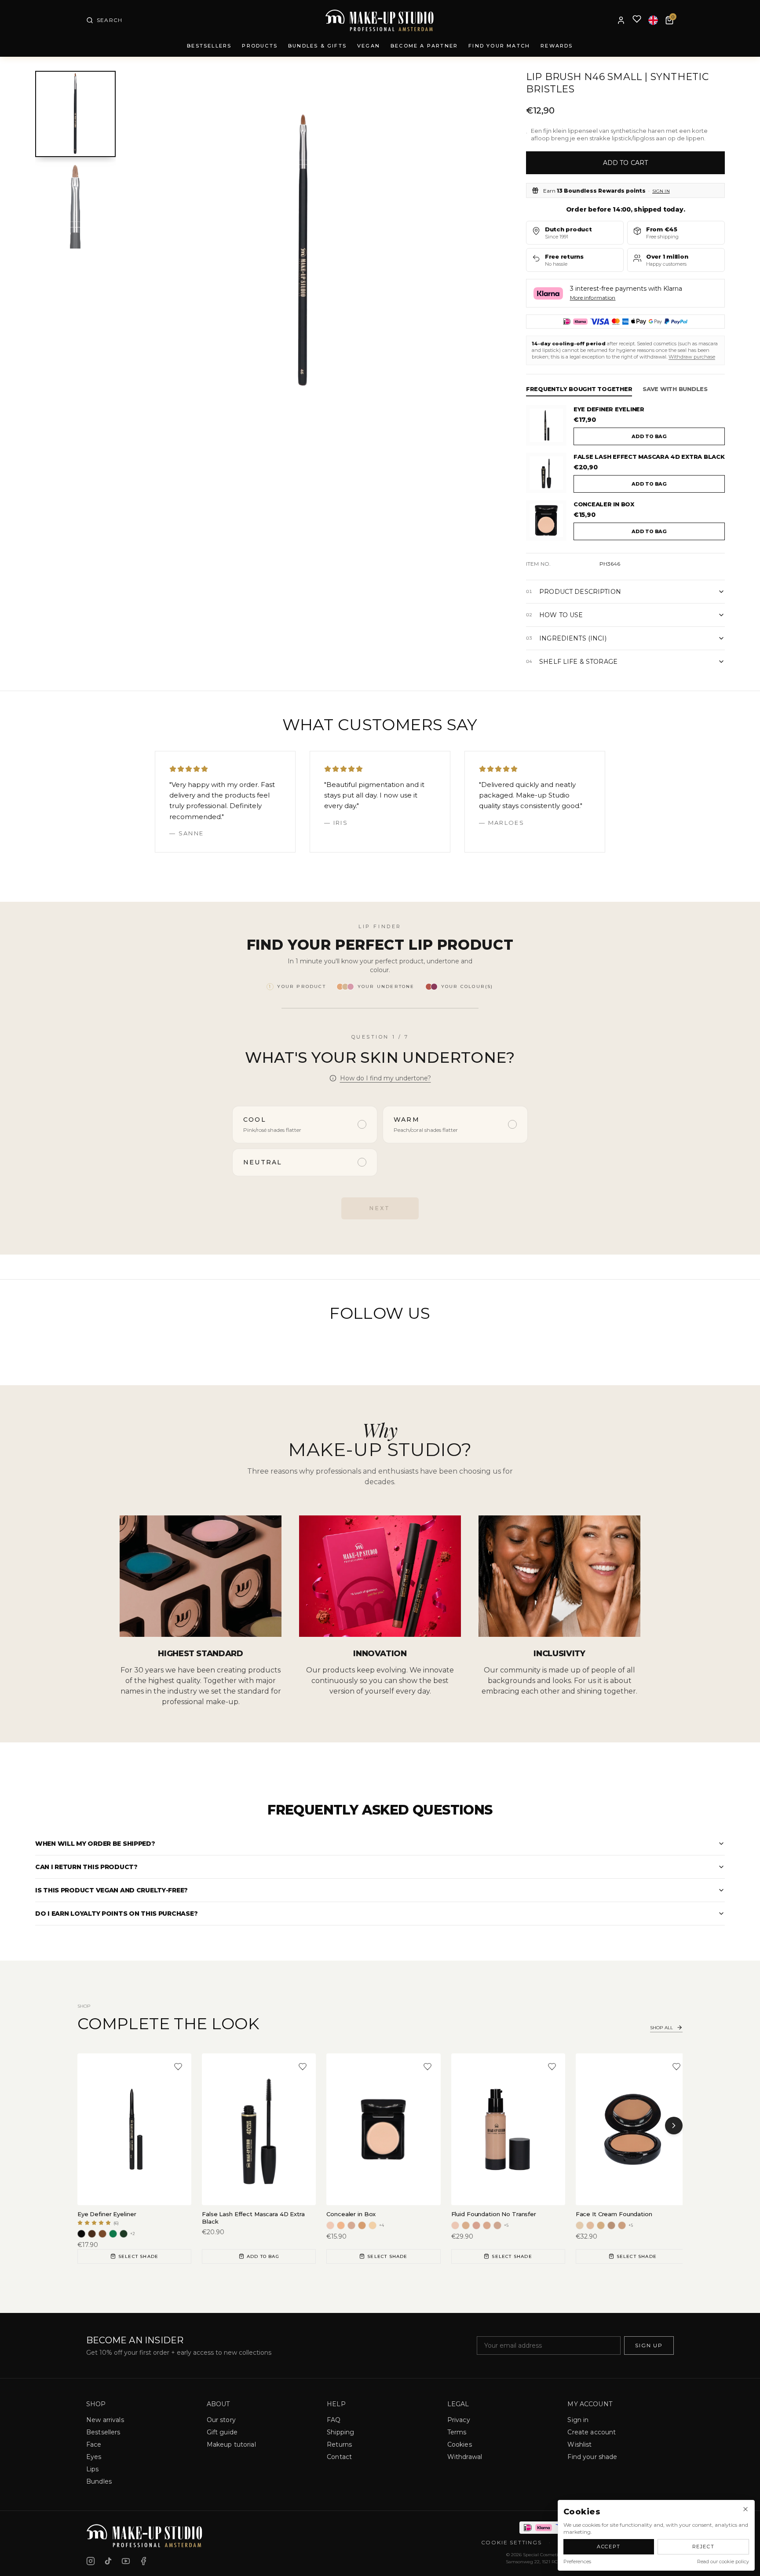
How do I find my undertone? (385, 1078)
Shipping (340, 2432)
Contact (339, 2457)
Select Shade (138, 2256)
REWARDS (557, 46)
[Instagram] (91, 2561)
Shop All (661, 2028)
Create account (592, 2432)
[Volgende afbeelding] (468, 251)
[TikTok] (108, 2561)
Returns (339, 2444)
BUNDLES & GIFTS (317, 46)
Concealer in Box (604, 504)
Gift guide (222, 2432)
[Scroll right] (674, 2126)
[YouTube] (126, 2561)
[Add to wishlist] (178, 2067)
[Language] (653, 20)
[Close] (745, 2509)
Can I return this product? (86, 1867)
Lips (93, 2469)
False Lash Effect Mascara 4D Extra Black (649, 457)
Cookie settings (512, 2542)
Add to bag (649, 436)
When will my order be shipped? (95, 1844)
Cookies (460, 2444)
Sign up (649, 2345)
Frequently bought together (579, 389)
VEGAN (369, 46)
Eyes (94, 2457)
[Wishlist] (637, 20)
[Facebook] (143, 2561)
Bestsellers (103, 2432)
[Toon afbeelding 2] (75, 205)
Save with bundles (675, 389)
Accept (609, 2547)
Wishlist (579, 2444)
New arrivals (105, 2420)
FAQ (334, 2420)
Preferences (577, 2561)
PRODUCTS (260, 46)
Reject (703, 2547)
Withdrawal (465, 2457)
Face (94, 2444)
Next (380, 1208)
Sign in (661, 191)
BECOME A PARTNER (424, 46)
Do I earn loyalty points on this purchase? (116, 1914)
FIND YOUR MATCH (499, 46)
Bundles (99, 2481)
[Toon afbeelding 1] (75, 114)
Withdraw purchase (692, 357)
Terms (457, 2432)
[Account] (621, 20)
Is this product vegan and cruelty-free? (111, 1890)
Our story (221, 2420)
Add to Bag (263, 2256)
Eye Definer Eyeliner (609, 409)
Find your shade (592, 2457)
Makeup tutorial (231, 2444)
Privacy (459, 2420)
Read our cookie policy (723, 2561)
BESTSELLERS (209, 46)
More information (593, 298)
